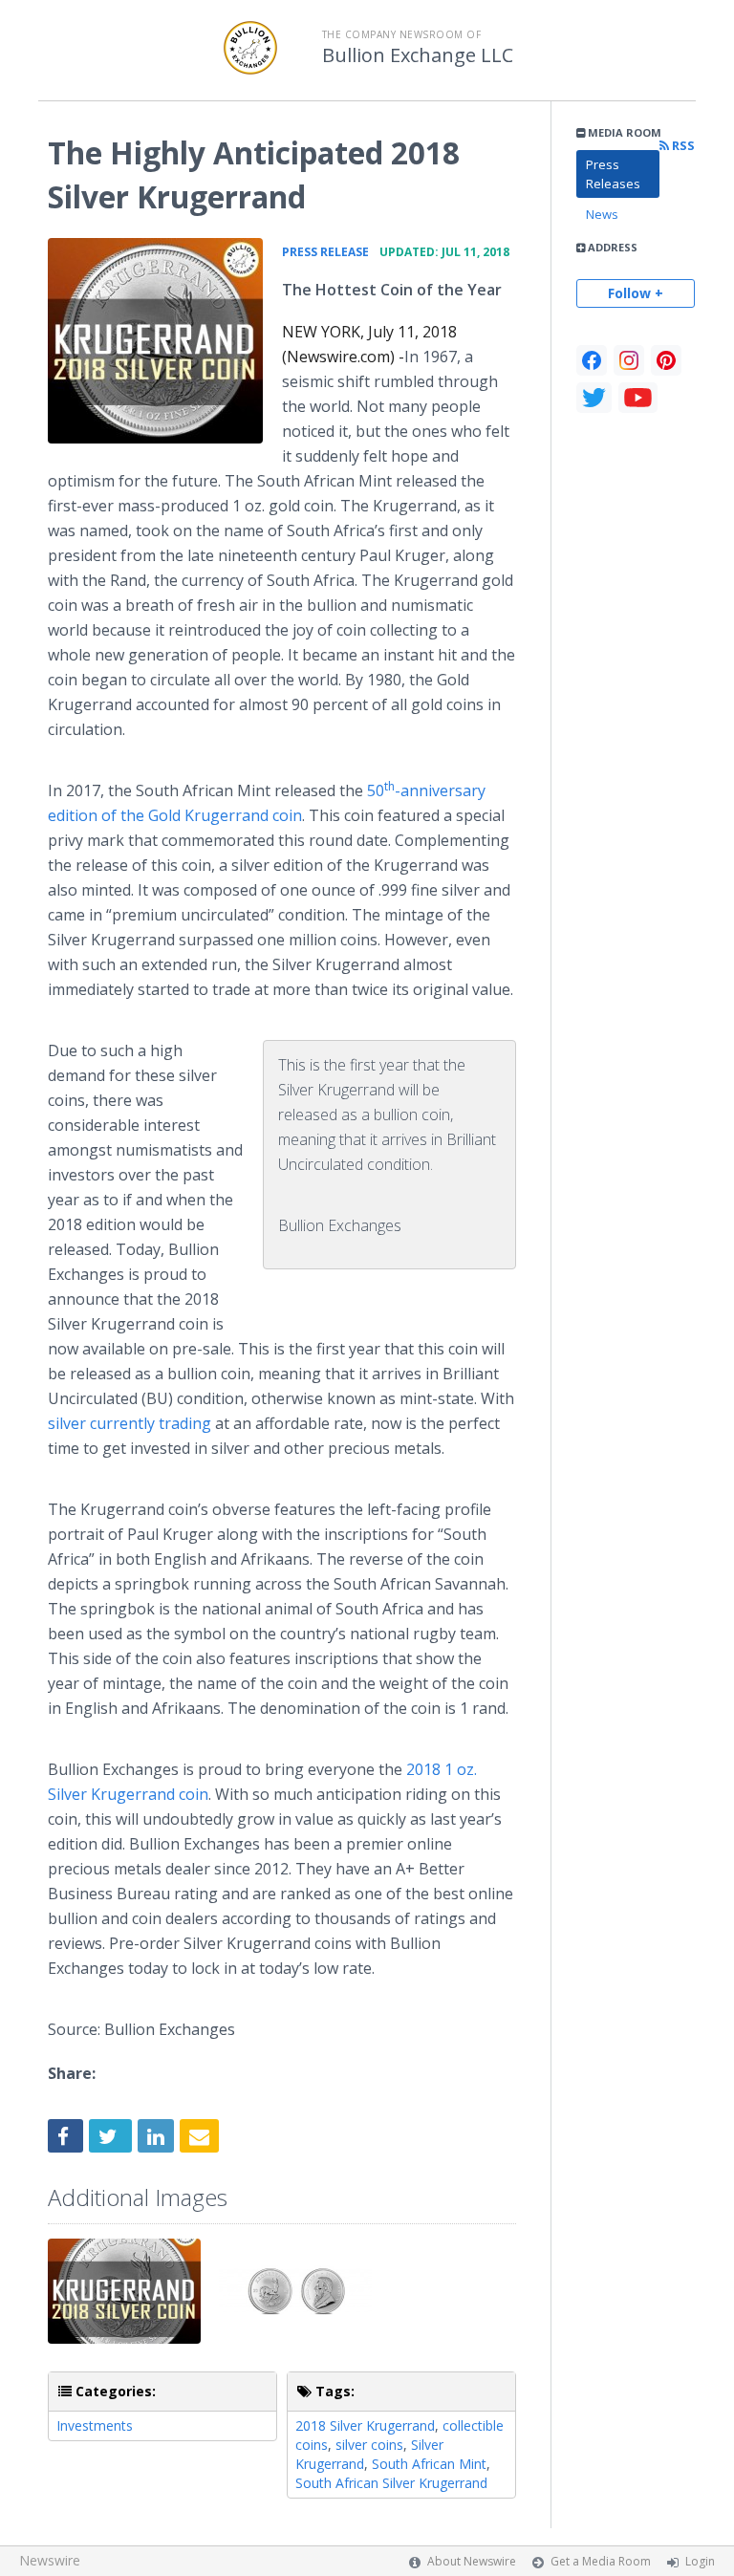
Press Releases (613, 174)
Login (700, 2561)
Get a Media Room (601, 2561)
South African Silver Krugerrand (391, 2483)
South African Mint (429, 2464)
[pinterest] (666, 360)
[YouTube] (638, 398)
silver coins (369, 2445)
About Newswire (472, 2561)
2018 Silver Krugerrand (365, 2425)
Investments (95, 2425)
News (602, 214)
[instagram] (629, 360)
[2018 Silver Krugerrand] (155, 341)
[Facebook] (592, 360)
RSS (682, 146)
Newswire (50, 2560)
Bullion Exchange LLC (418, 55)
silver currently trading (130, 1423)
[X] (594, 398)
